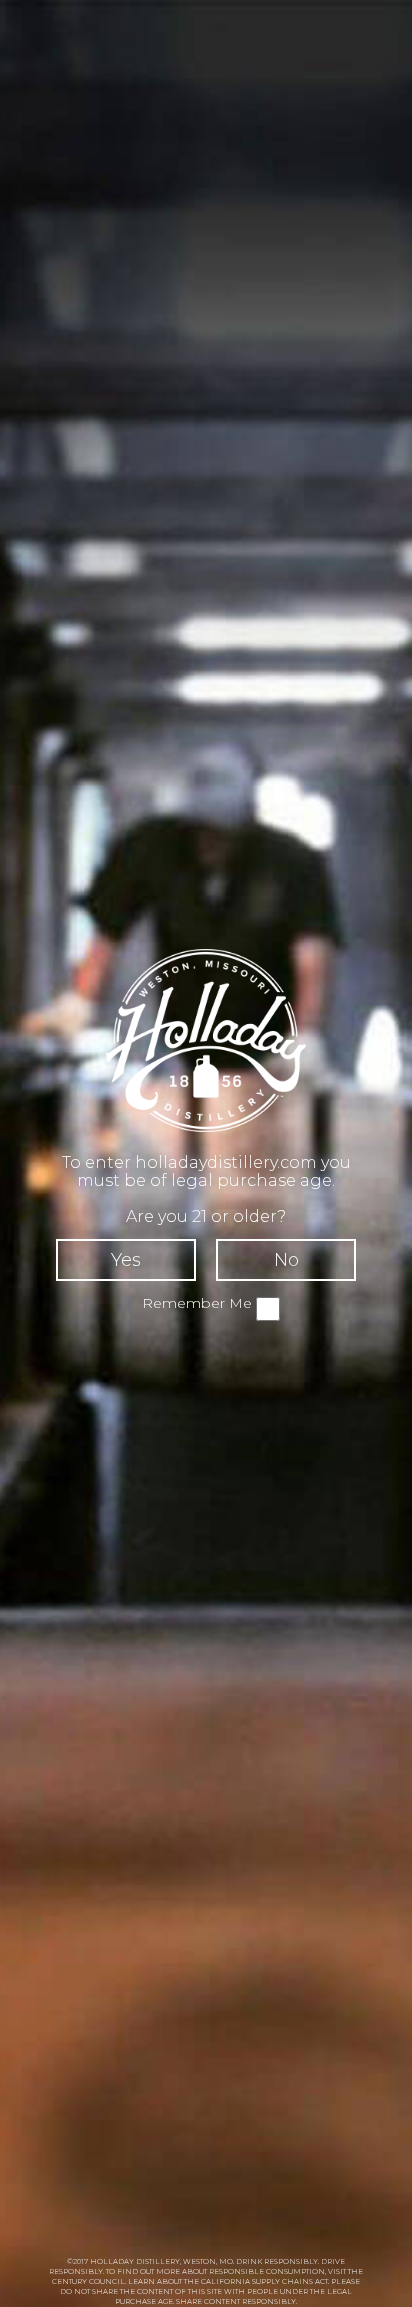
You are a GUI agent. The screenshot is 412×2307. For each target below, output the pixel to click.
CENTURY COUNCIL (88, 2281)
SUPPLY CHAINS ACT (290, 2281)
